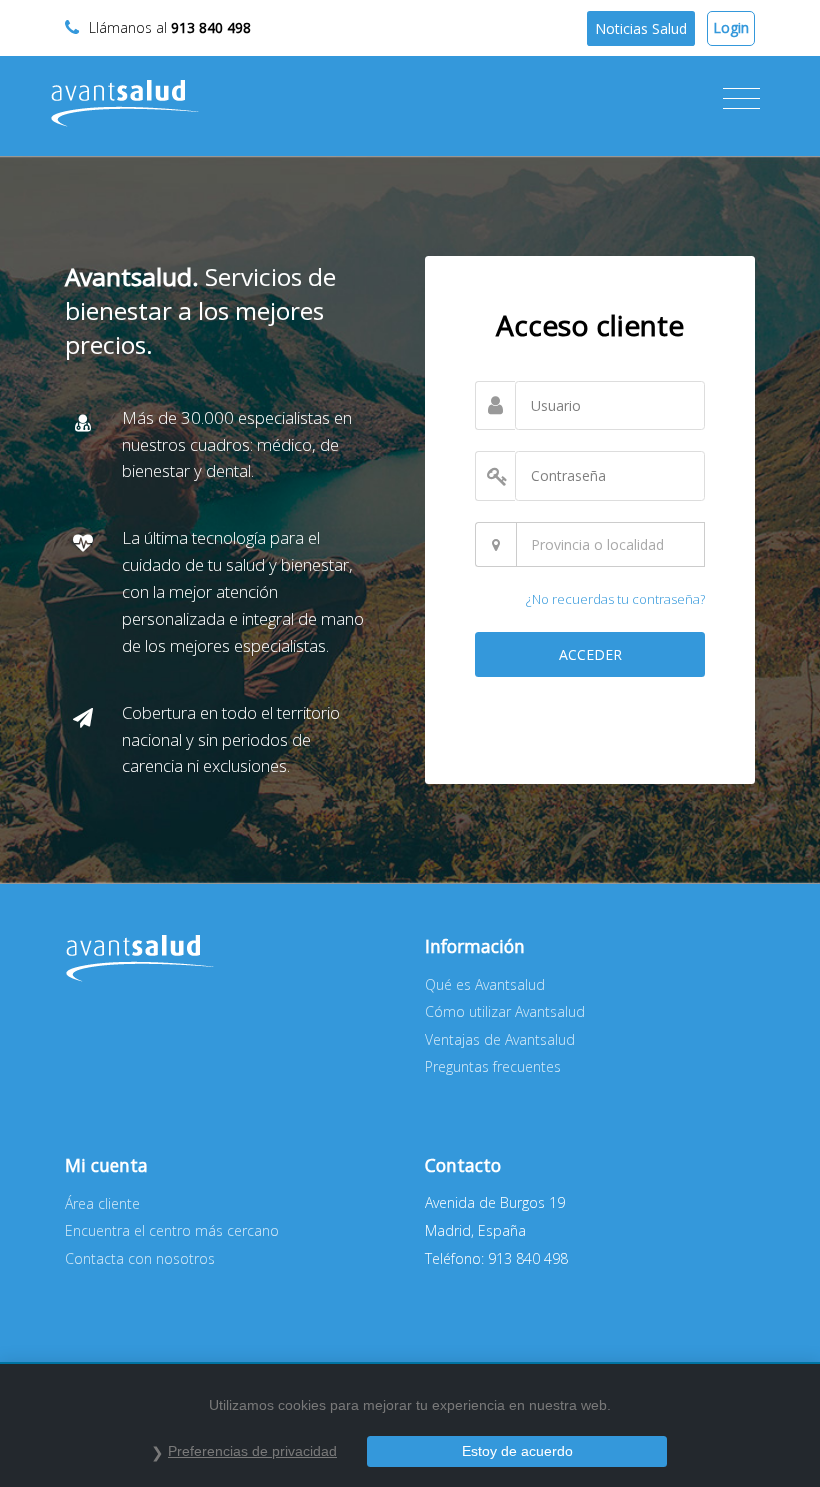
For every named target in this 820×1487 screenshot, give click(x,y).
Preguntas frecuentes (493, 1066)
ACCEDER (590, 654)
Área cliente (102, 1203)
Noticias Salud (641, 28)
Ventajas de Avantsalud (500, 1039)
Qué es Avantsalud (485, 984)
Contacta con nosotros (140, 1258)
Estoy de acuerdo (517, 1451)
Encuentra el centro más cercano (172, 1230)
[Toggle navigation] (741, 99)
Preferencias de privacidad (252, 1451)
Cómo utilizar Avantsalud (505, 1011)
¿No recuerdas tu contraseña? (615, 599)
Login (731, 27)
